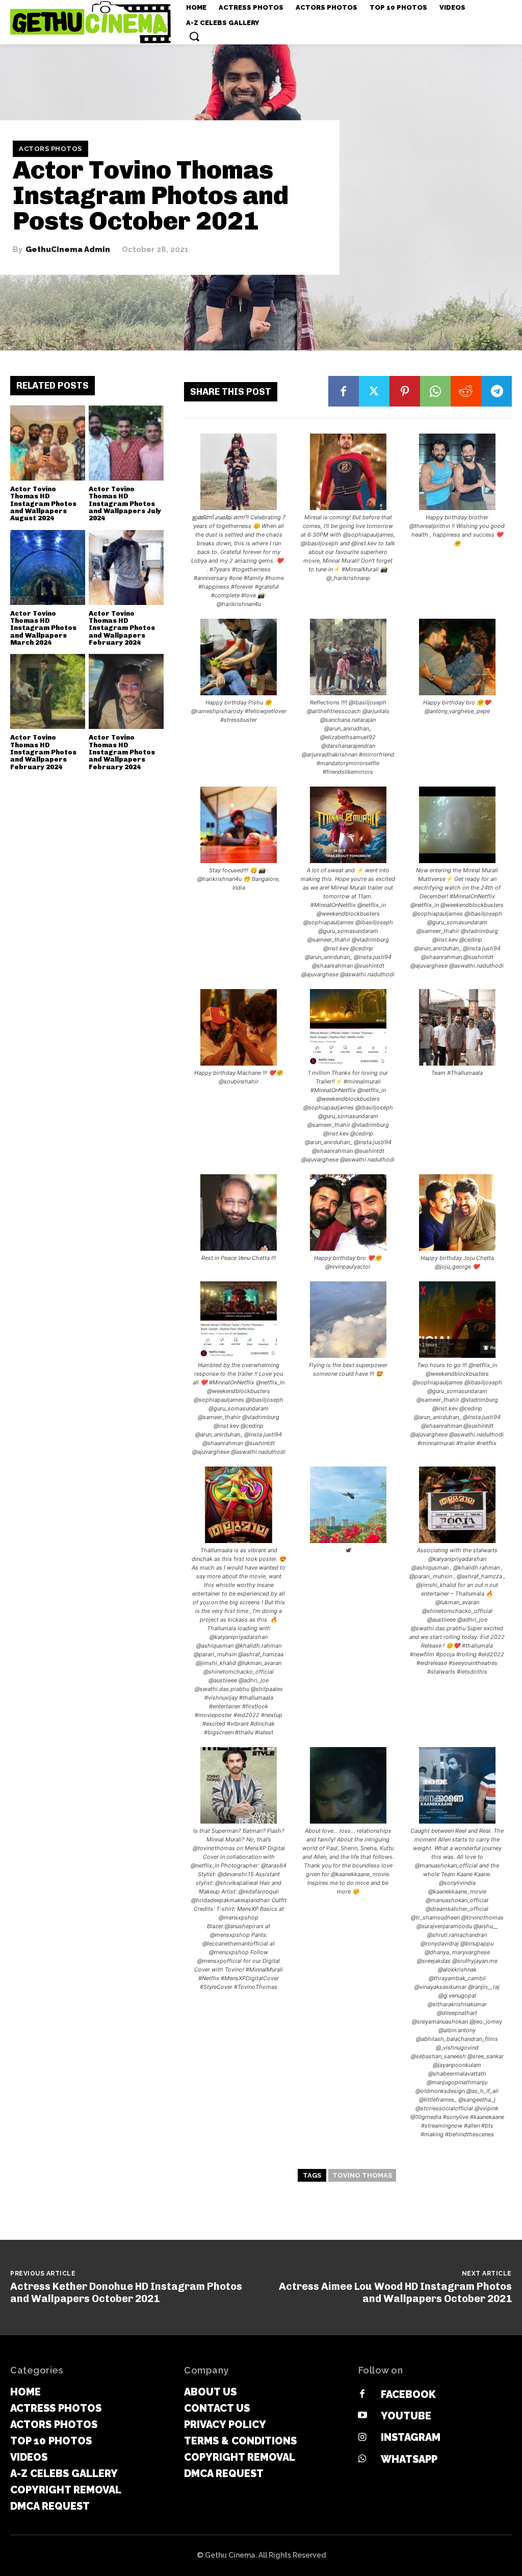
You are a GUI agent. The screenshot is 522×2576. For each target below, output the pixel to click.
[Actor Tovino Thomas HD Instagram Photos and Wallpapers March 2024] (48, 567)
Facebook (408, 2394)
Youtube (406, 2416)
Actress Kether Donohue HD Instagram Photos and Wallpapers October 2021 (126, 2292)
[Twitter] (374, 391)
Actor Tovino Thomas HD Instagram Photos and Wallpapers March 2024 (43, 628)
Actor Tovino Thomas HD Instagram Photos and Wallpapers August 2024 (43, 503)
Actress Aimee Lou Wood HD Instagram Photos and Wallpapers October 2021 (395, 2292)
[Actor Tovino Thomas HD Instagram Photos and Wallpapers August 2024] (48, 443)
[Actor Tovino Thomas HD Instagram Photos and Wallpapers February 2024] (126, 567)
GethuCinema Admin (68, 250)
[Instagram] (362, 2438)
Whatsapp (409, 2459)
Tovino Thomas (362, 2175)
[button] (194, 36)
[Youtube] (362, 2416)
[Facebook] (344, 391)
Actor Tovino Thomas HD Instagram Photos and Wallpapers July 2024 (125, 503)
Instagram (411, 2437)
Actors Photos (50, 149)
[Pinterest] (405, 391)
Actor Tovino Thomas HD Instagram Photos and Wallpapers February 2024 (122, 628)
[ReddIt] (466, 391)
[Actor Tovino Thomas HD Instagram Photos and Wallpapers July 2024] (126, 443)
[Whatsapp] (362, 2459)
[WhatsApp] (435, 391)
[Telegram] (497, 391)
